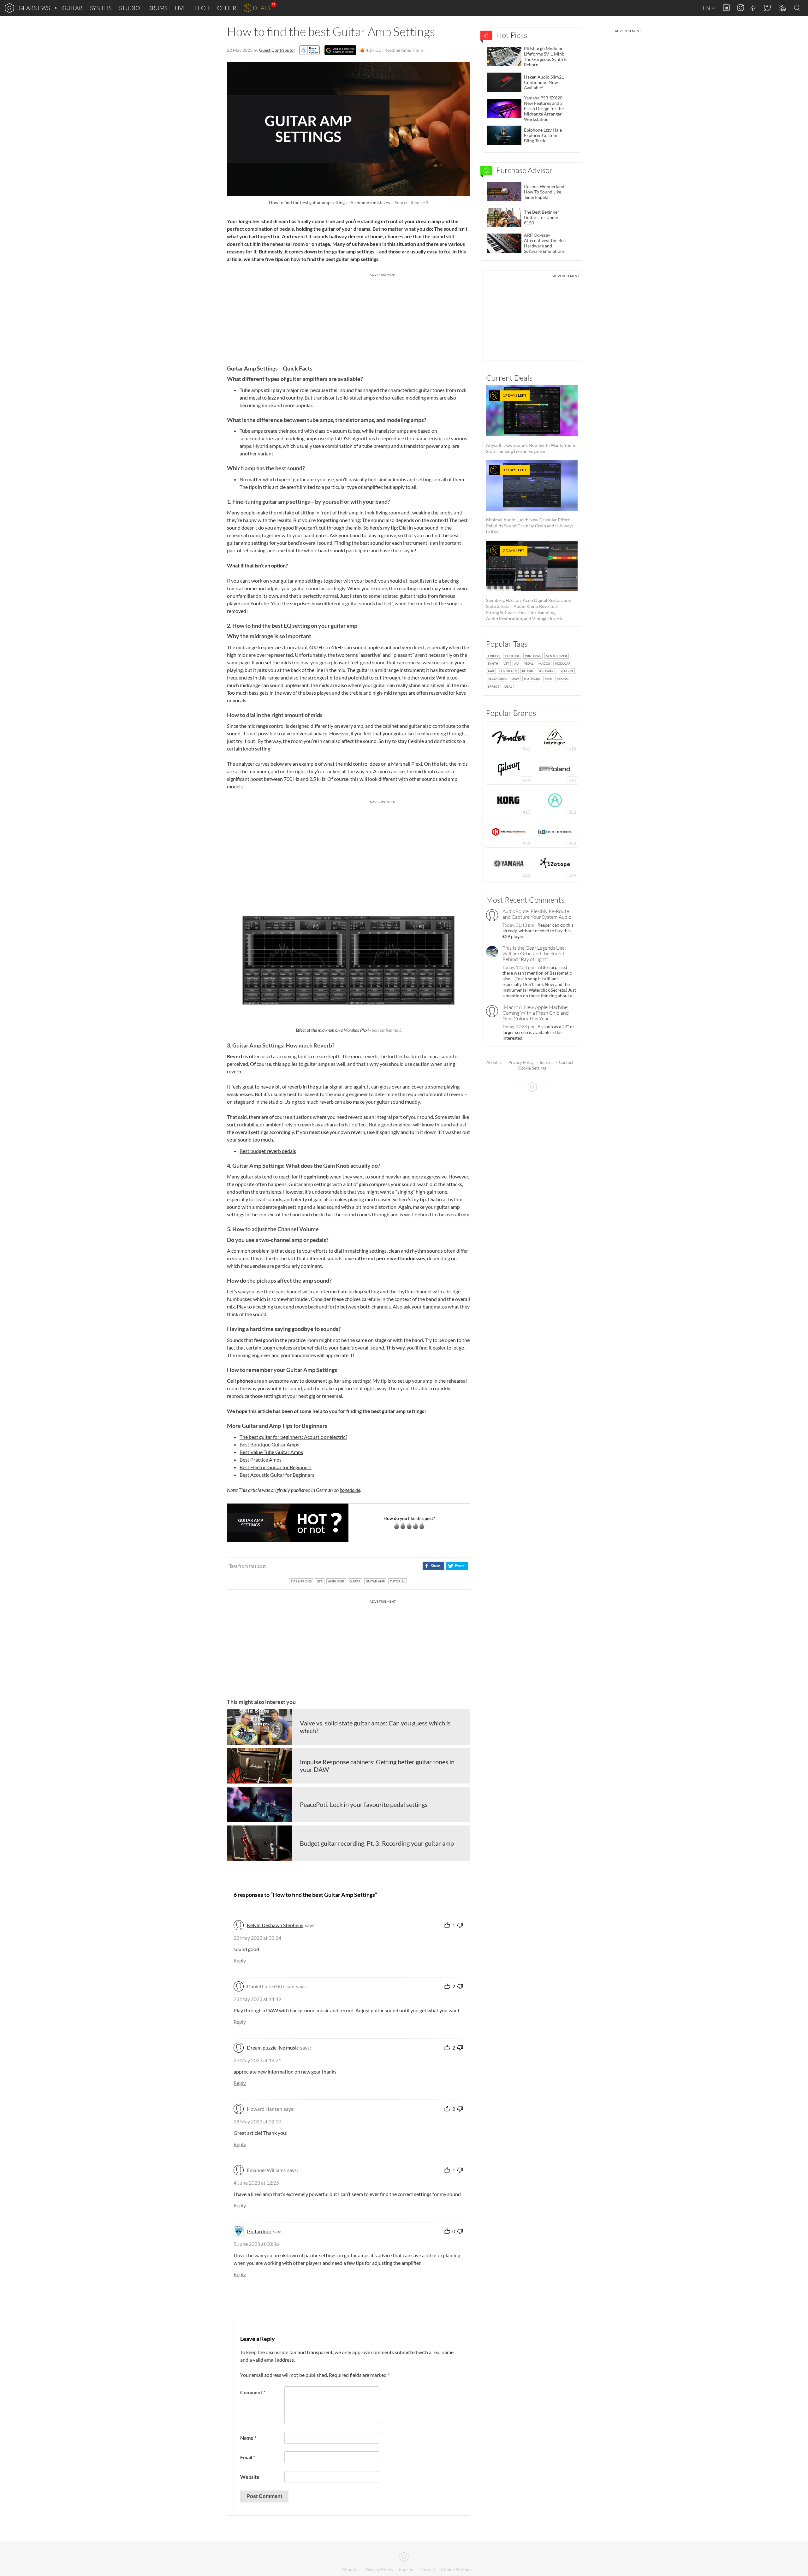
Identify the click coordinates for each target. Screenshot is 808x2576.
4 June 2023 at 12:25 (256, 2183)
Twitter (767, 8)
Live (181, 8)
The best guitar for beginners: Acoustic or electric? (293, 1437)
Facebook (754, 8)
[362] (555, 800)
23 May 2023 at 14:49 (257, 1999)
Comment (253, 2392)
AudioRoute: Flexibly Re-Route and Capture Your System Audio (537, 914)
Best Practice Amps (261, 1460)
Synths (101, 8)
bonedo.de (350, 1490)
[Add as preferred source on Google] (340, 50)
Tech (202, 8)
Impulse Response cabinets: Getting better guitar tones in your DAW (377, 1766)
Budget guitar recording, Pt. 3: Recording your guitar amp (377, 1843)
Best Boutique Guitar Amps (269, 1444)
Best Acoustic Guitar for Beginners (277, 1475)
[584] (509, 768)
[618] (555, 736)
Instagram (741, 8)
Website (250, 2477)
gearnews (34, 8)
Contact (566, 1062)
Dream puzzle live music (273, 2048)
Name (248, 2438)
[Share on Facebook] (433, 1566)
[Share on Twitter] (457, 1566)
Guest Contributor (277, 50)
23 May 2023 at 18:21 (257, 2060)
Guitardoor (259, 2231)
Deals (261, 8)
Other (227, 8)
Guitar (72, 8)
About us (494, 1062)
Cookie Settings (532, 1068)
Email (248, 2457)
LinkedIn (726, 8)
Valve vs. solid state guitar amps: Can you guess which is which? (375, 1727)
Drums (157, 8)
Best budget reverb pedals (268, 1151)
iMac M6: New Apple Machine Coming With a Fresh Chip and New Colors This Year (536, 1013)
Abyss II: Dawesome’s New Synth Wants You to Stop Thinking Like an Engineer (531, 423)
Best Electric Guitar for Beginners (276, 1467)
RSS (782, 8)
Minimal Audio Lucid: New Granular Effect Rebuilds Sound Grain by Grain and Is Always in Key (530, 501)
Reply (240, 1960)
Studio (129, 8)
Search (798, 8)
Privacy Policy (521, 1062)
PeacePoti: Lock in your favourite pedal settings (364, 1804)
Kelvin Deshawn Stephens (275, 1925)
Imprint (546, 1062)
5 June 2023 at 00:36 (256, 2244)
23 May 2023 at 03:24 (257, 1938)
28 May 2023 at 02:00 (257, 2121)
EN (707, 8)
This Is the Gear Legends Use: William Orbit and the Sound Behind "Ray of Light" (534, 953)
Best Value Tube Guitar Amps (271, 1452)
